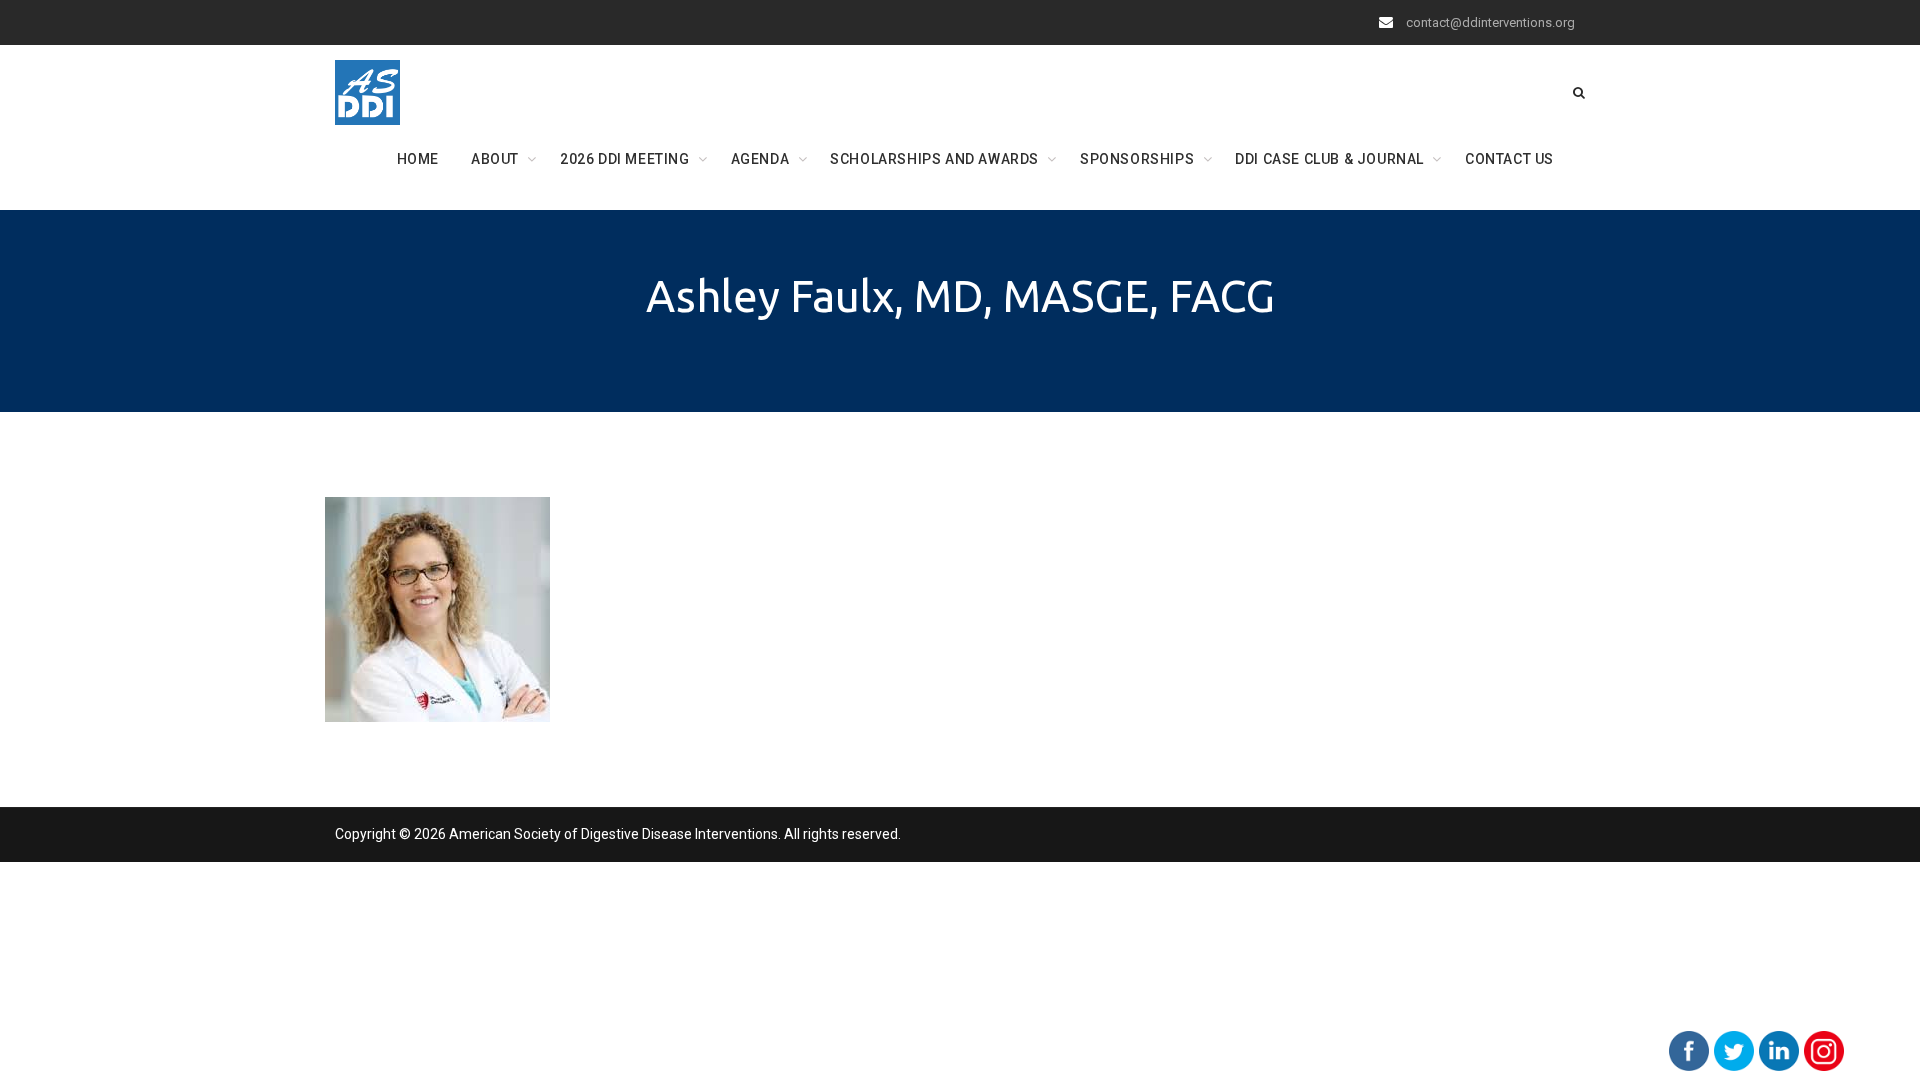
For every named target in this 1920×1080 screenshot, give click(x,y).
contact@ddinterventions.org (1490, 22)
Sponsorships (1137, 159)
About (495, 159)
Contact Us (1509, 159)
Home (418, 159)
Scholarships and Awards (934, 159)
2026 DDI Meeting (625, 159)
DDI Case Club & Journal (1329, 159)
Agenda (760, 159)
